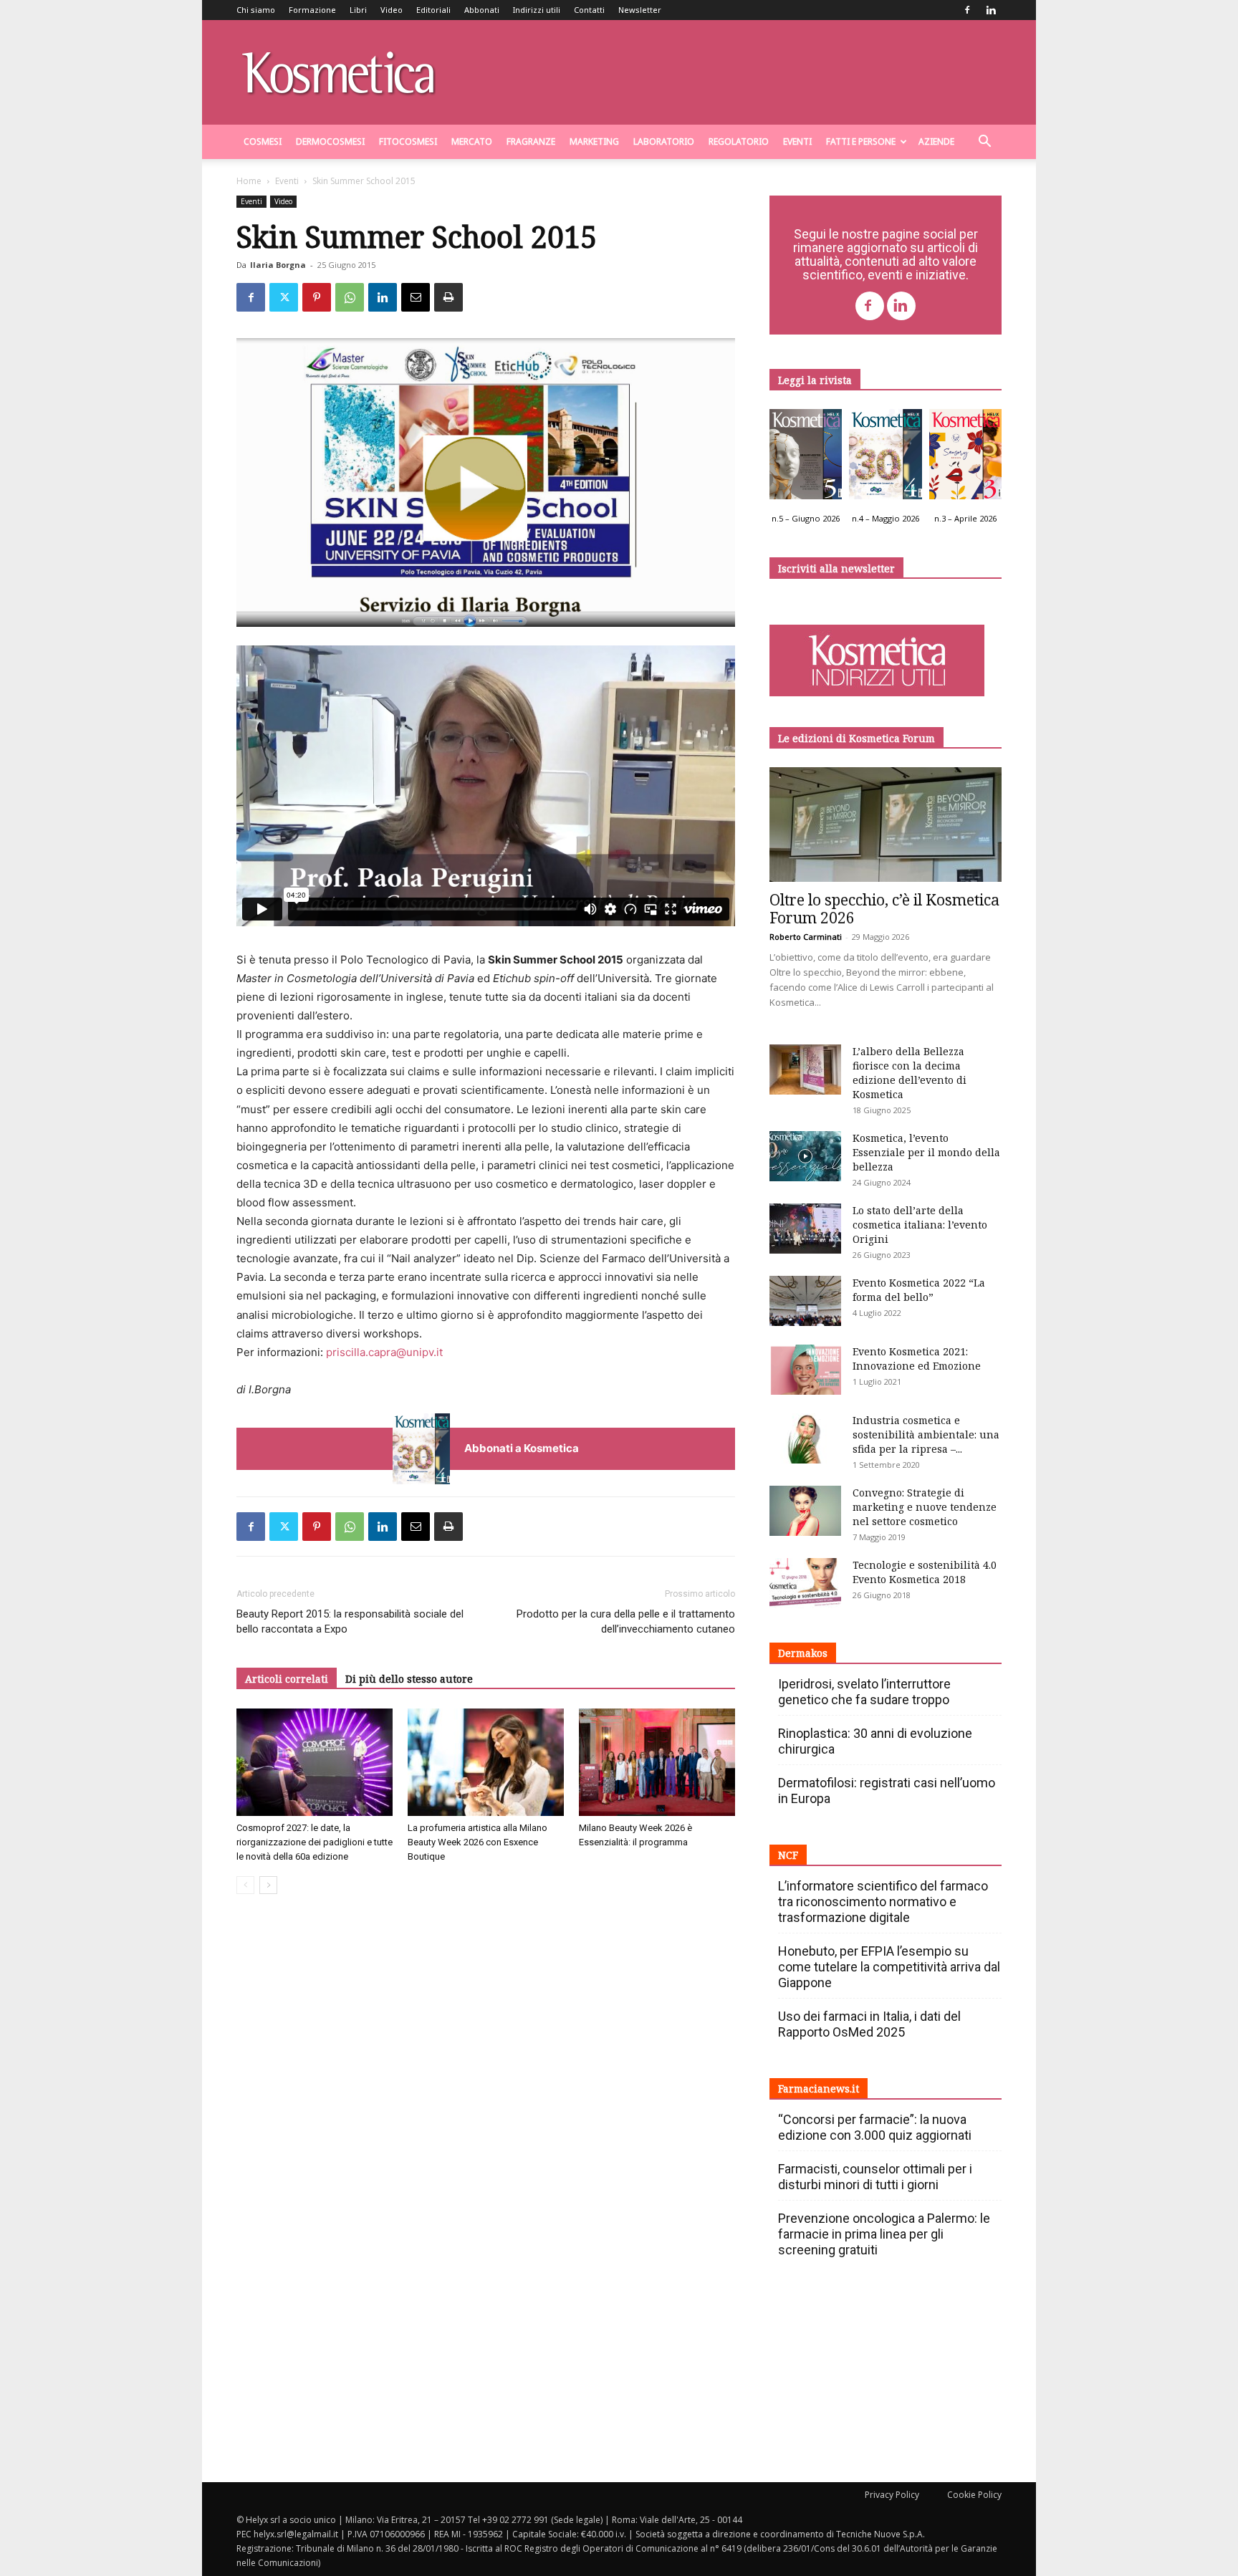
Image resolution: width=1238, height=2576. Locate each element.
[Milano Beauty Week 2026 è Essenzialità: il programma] (657, 1762)
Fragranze (531, 141)
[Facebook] (967, 10)
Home (249, 181)
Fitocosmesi (408, 141)
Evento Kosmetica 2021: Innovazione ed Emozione (917, 1359)
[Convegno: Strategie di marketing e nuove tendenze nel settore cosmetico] (805, 1511)
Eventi (797, 141)
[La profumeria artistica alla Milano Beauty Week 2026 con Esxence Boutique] (486, 1762)
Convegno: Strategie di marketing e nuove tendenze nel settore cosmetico (925, 1507)
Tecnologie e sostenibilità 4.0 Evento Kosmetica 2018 (925, 1572)
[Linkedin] (991, 10)
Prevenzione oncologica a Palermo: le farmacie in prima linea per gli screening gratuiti (884, 2234)
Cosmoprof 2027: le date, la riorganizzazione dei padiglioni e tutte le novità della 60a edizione (315, 1842)
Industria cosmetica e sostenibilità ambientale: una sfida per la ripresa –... (926, 1434)
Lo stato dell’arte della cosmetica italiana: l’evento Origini (920, 1225)
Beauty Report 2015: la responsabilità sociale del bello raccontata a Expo (350, 1621)
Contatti (589, 10)
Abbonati (482, 10)
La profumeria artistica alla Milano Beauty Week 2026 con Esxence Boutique (478, 1842)
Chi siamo (256, 10)
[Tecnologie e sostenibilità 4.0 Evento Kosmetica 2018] (805, 1583)
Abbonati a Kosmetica (522, 1448)
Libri (358, 10)
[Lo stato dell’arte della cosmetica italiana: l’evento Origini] (805, 1229)
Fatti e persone (861, 141)
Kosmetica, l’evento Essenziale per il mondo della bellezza (926, 1152)
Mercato (472, 141)
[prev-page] (245, 1885)
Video (392, 10)
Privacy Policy (892, 2495)
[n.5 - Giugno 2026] (806, 458)
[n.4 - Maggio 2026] (885, 458)
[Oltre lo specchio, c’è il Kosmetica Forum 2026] (886, 825)
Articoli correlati (287, 1679)
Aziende (936, 141)
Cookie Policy (974, 2495)
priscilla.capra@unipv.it (384, 1352)
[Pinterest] (317, 297)
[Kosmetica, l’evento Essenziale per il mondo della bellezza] (805, 1156)
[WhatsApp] (350, 297)
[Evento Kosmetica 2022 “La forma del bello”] (805, 1301)
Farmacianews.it (819, 2089)
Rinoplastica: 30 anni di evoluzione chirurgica (875, 1741)
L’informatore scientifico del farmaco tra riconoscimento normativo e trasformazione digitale (883, 1902)
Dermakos (803, 1653)
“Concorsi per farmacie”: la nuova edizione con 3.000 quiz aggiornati (875, 2127)
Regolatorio (739, 141)
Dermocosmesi (330, 141)
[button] (984, 143)
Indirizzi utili (537, 10)
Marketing (594, 141)
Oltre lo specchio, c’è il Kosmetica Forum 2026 (884, 909)
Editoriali (433, 10)
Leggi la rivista (815, 380)
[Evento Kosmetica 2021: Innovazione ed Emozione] (805, 1370)
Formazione (312, 10)
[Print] (448, 297)
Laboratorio (664, 141)
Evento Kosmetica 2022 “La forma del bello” (919, 1290)
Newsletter (640, 10)
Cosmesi (263, 141)
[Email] (416, 297)
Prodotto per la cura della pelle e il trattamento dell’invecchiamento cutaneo (626, 1621)
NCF (788, 1855)
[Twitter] (284, 297)
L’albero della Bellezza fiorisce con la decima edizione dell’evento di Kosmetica (910, 1073)
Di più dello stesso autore (409, 1679)
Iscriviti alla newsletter (836, 568)
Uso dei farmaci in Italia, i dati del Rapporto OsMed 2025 (869, 2024)
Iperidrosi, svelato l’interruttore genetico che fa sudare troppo (864, 1692)
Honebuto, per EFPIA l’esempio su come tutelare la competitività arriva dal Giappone (889, 1967)
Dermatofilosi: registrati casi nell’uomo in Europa (887, 1791)
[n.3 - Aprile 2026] (965, 458)
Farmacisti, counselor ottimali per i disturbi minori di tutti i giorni (875, 2177)
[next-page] (268, 1885)
